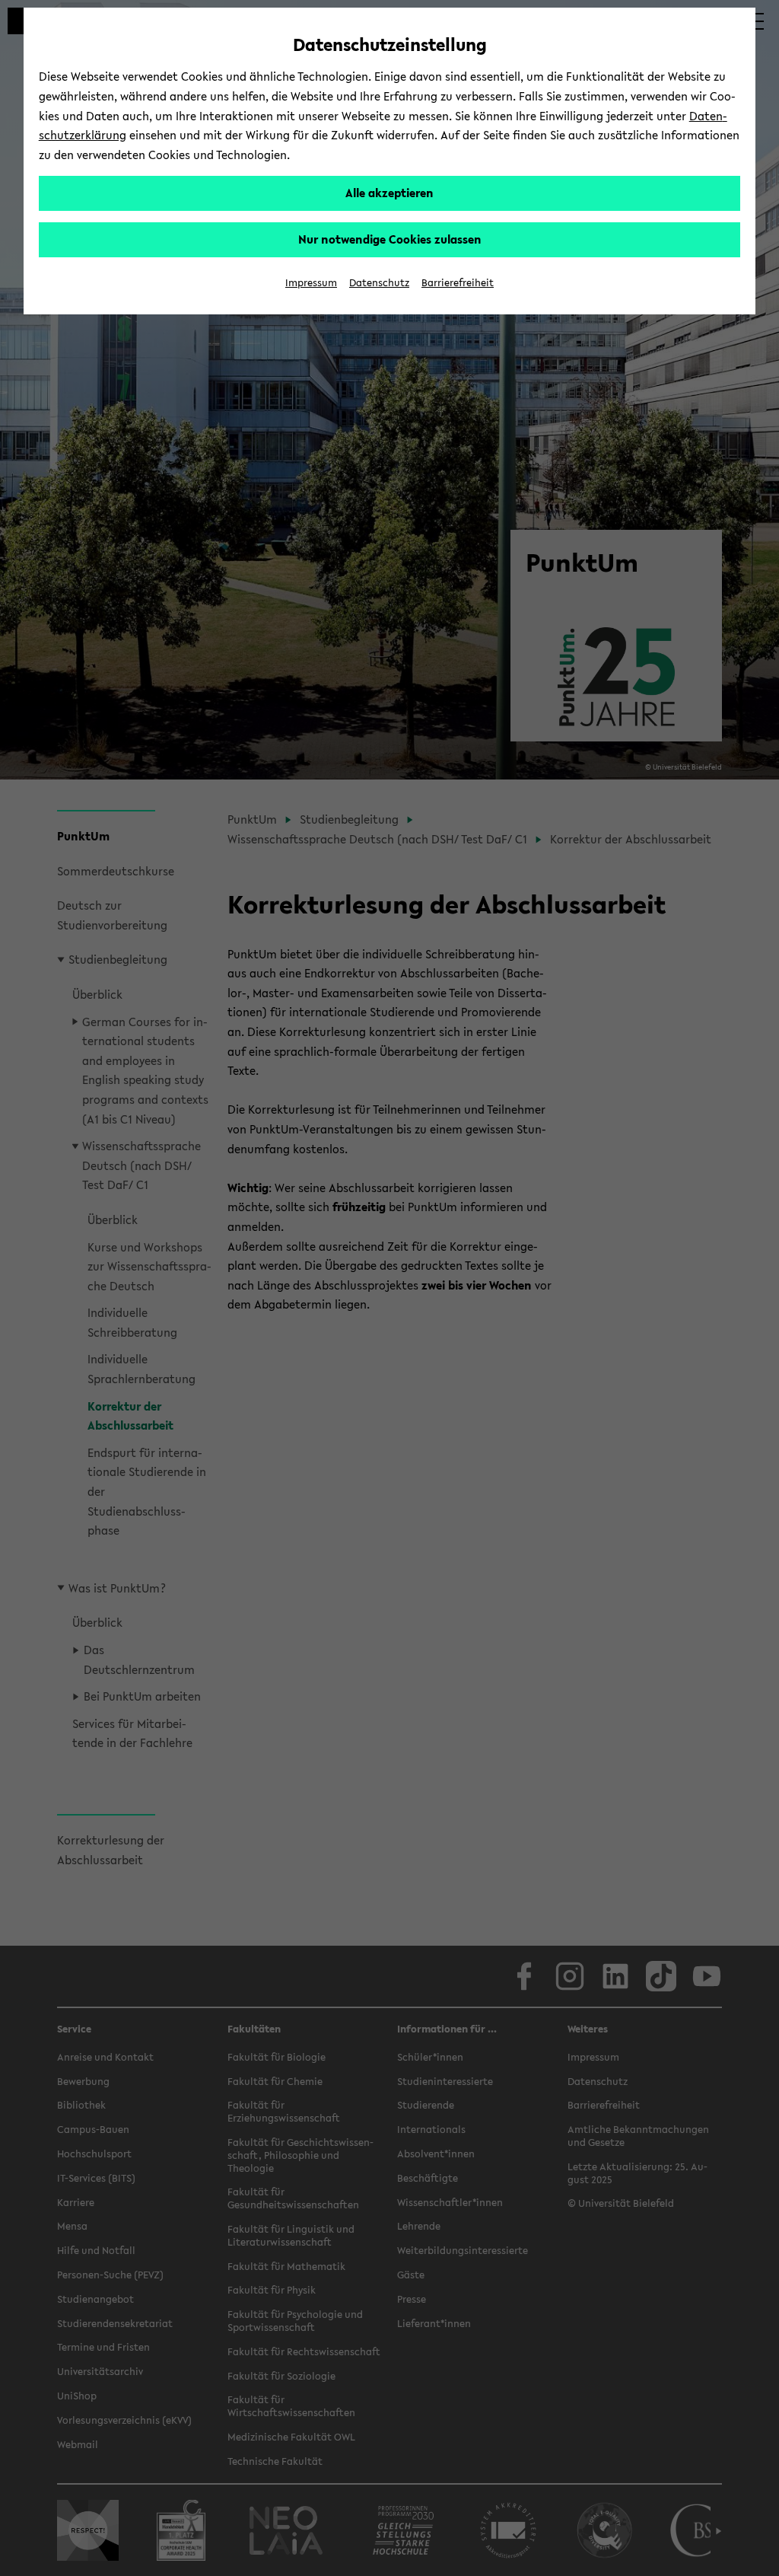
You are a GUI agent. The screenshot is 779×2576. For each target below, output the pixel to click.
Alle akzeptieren (389, 193)
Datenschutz (379, 283)
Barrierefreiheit (458, 283)
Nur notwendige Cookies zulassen (390, 239)
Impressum (311, 283)
